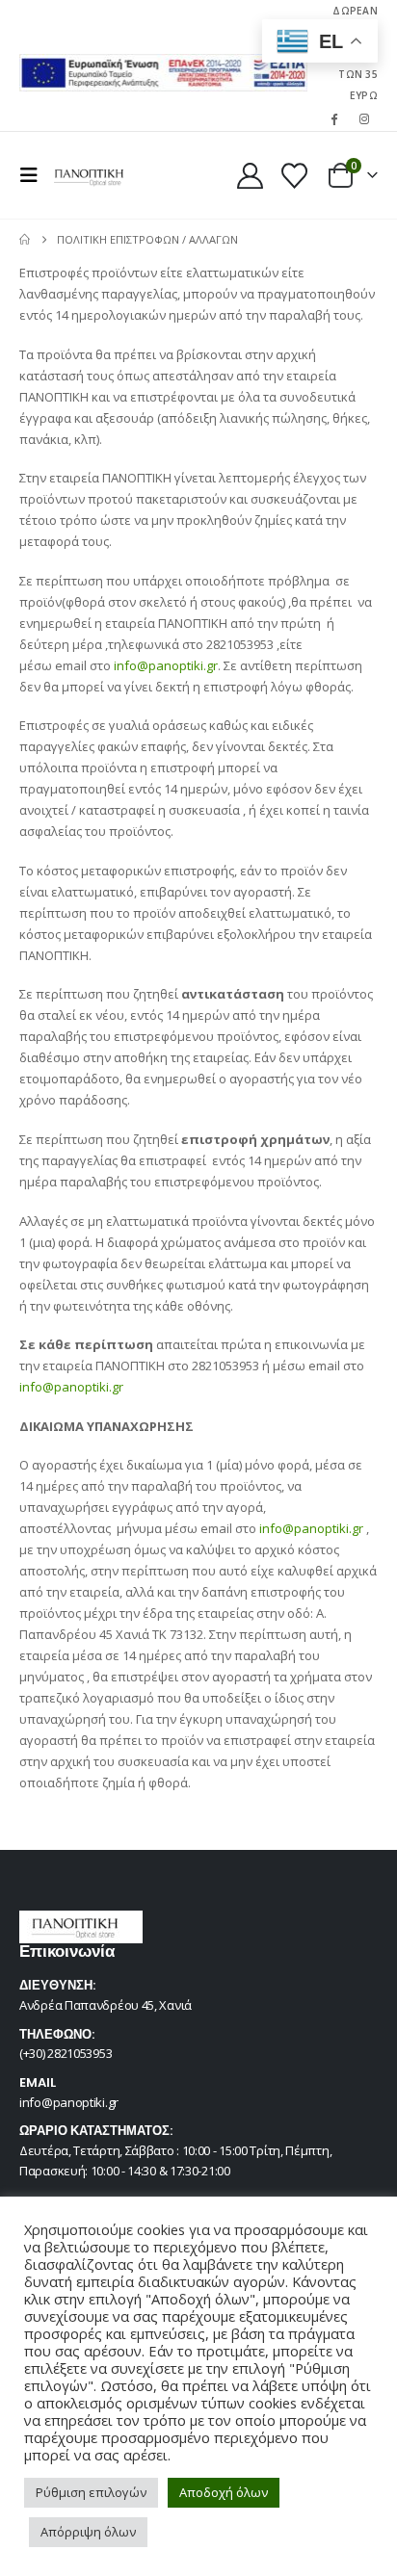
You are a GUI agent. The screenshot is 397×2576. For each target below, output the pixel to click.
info (125, 665)
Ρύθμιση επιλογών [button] (91, 2492)
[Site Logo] (89, 175)
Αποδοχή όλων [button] (224, 2492)
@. (177, 665)
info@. (71, 1387)
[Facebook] (334, 118)
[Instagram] (364, 118)
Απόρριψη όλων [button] (88, 2532)
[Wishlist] (294, 176)
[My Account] (251, 176)
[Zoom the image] (163, 65)
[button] (35, 175)
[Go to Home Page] (25, 240)
